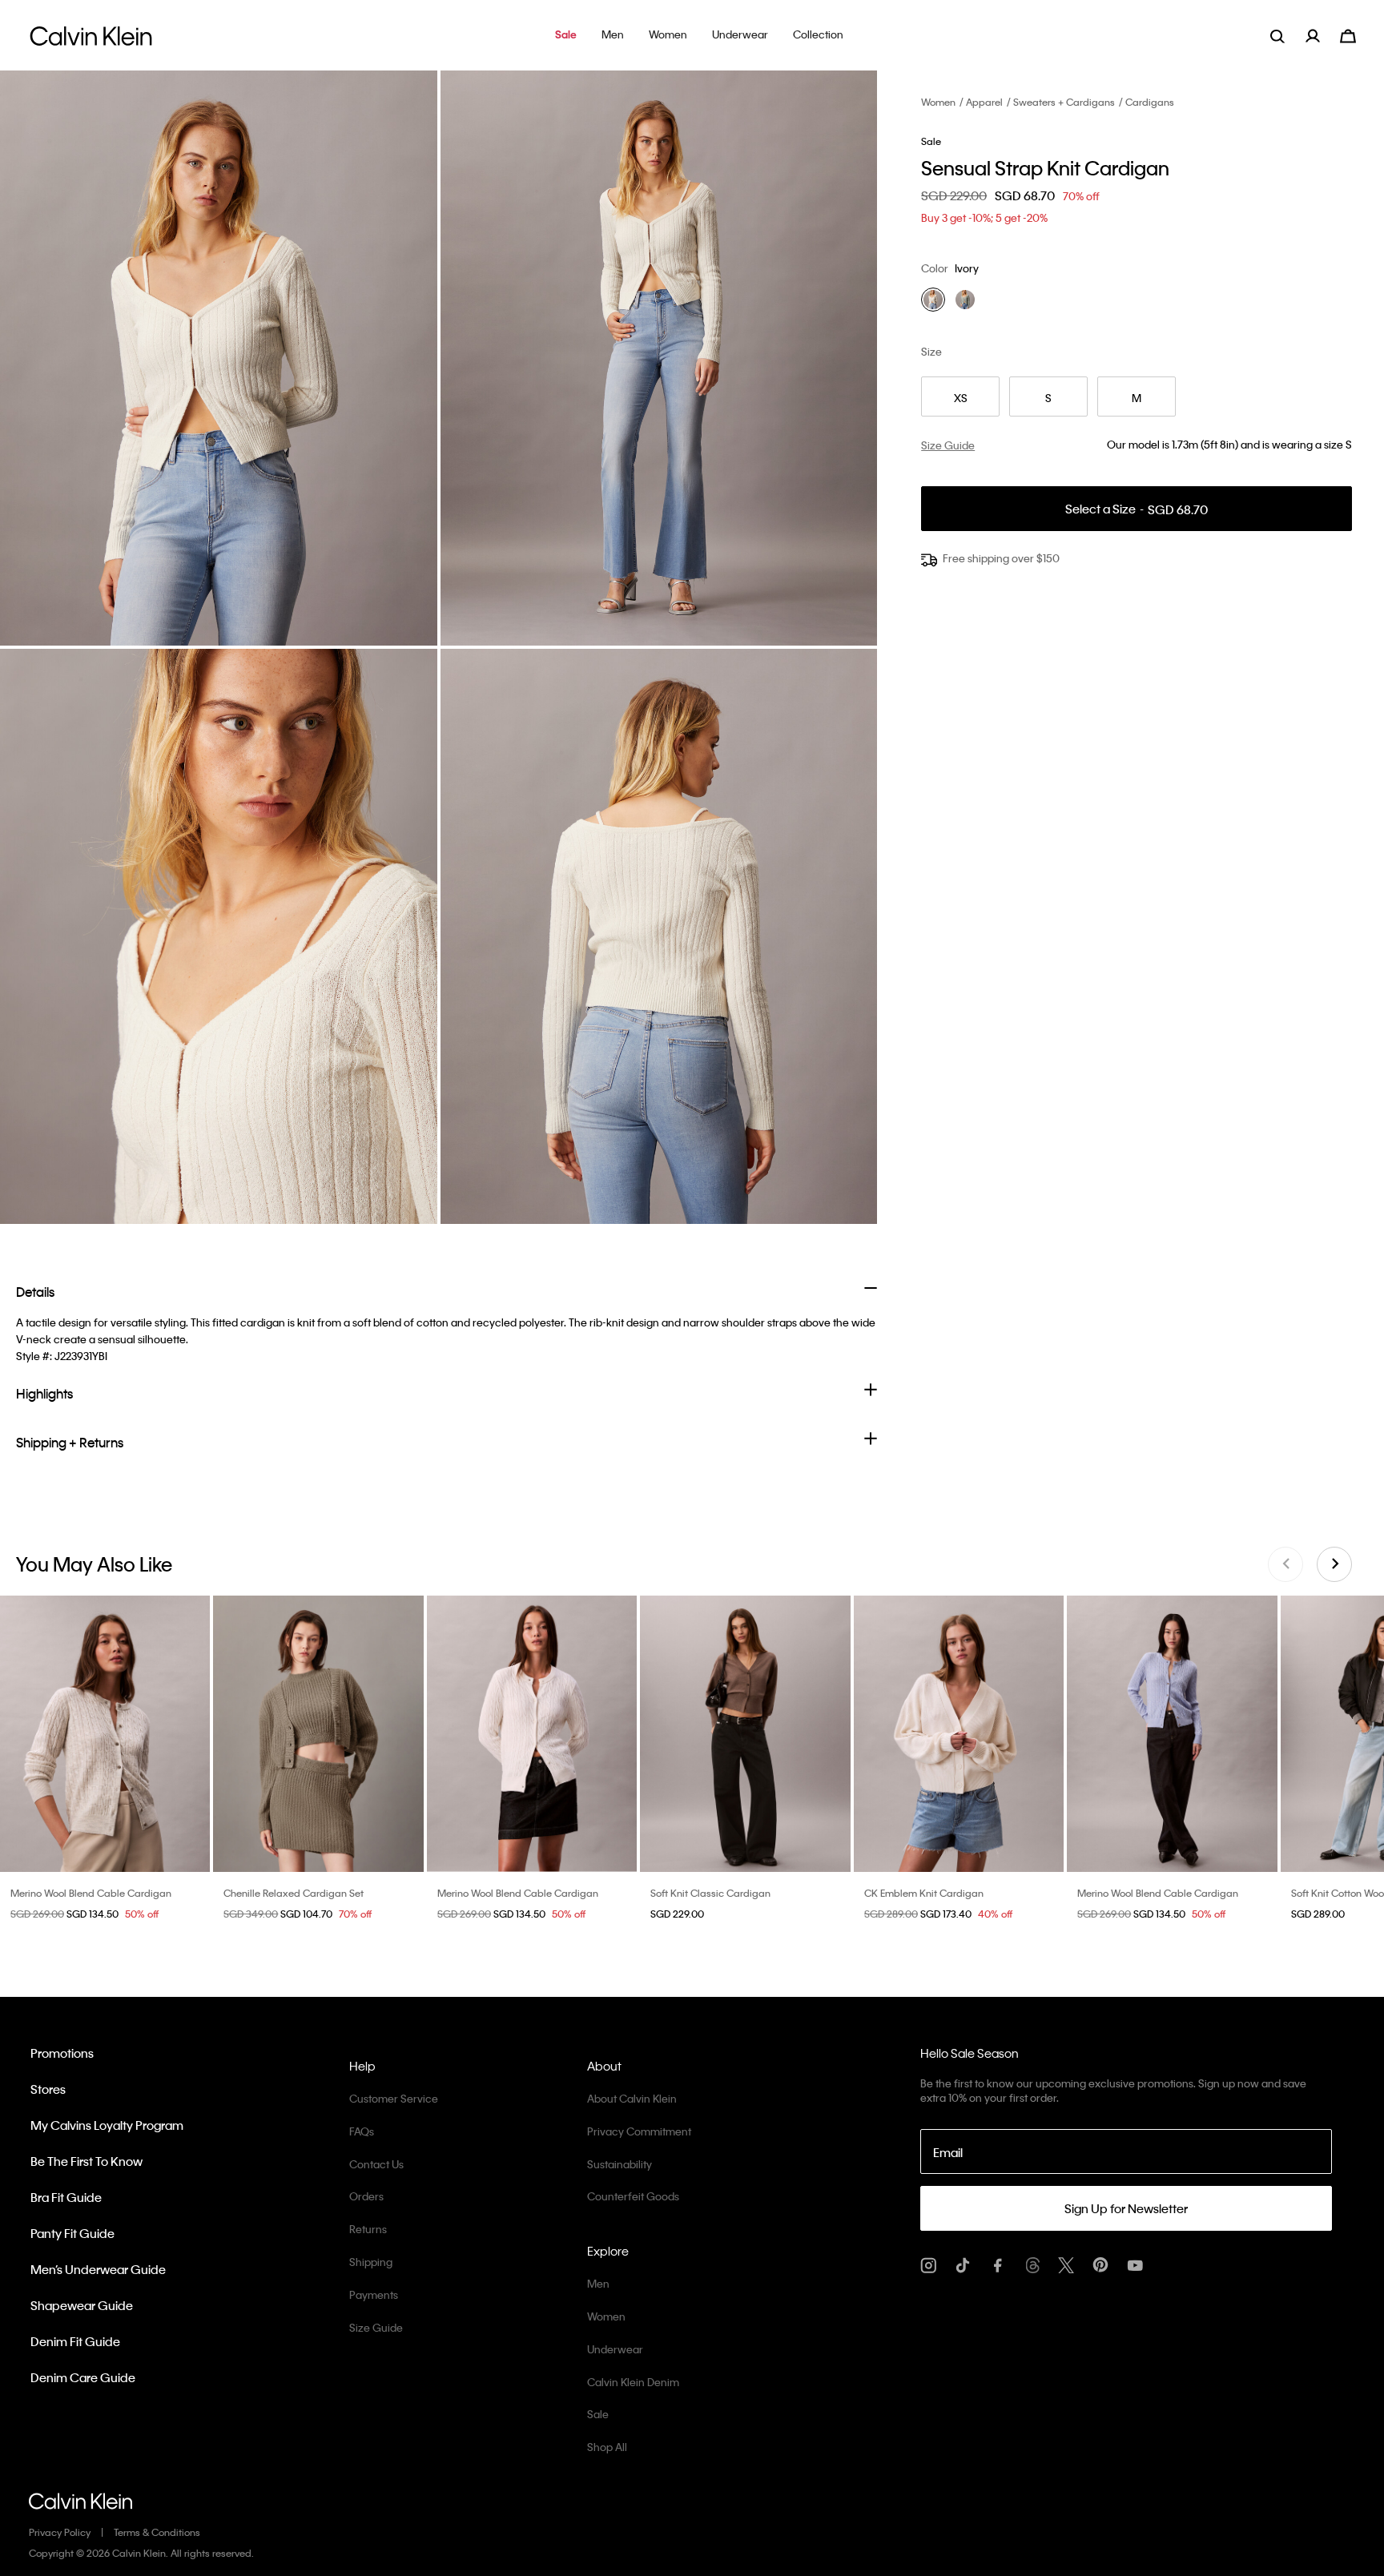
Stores (48, 2089)
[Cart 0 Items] (1348, 34)
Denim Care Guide (83, 2377)
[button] (566, 36)
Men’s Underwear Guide (98, 2269)
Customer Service (394, 2098)
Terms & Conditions (157, 2532)
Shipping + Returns (70, 1442)
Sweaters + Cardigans (1064, 102)
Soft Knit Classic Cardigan (710, 1893)
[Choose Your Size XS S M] (318, 1734)
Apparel (984, 102)
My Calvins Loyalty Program (107, 2125)
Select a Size (1137, 509)
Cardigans (1150, 102)
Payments (374, 2294)
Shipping (371, 2262)
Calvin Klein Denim (633, 2382)
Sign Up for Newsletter (1126, 2208)
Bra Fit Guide (66, 2197)
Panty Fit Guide (72, 2233)
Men (598, 2283)
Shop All (607, 2447)
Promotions (62, 2053)
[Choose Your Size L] (959, 1734)
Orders (366, 2196)
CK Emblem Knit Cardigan (924, 1893)
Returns (368, 2229)
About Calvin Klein (632, 2098)
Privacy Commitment (639, 2131)
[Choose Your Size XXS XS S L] (105, 1734)
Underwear (615, 2349)
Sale (598, 2414)
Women (938, 102)
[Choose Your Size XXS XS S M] (745, 1734)
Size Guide (376, 2327)
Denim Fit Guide (75, 2341)
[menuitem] (1323, 36)
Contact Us (376, 2164)
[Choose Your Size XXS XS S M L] (532, 1734)
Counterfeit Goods (633, 2196)
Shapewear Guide (82, 2305)
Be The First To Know (86, 2161)
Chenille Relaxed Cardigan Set (294, 1893)
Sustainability (620, 2164)
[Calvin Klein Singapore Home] (91, 40)
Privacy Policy (60, 2532)
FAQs (362, 2131)
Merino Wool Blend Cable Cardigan (91, 1893)
